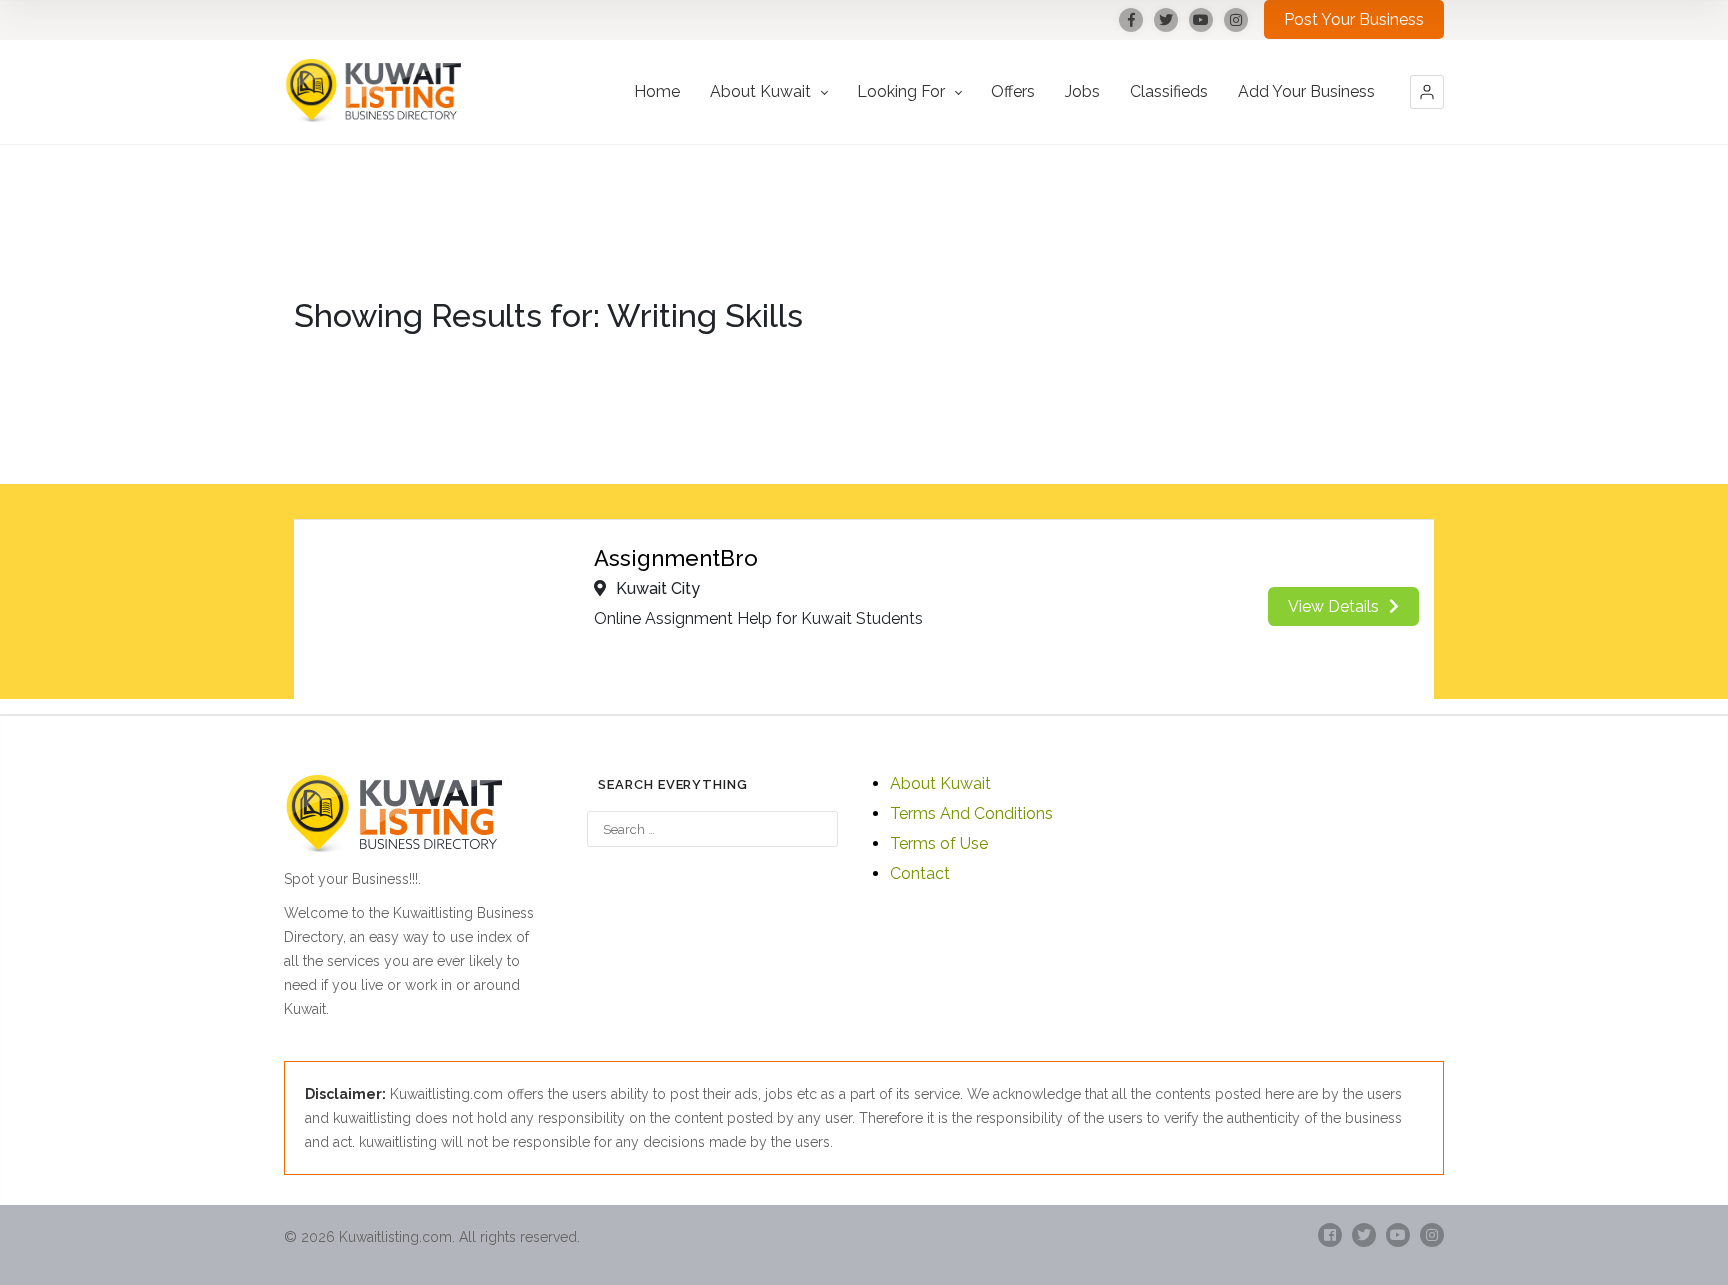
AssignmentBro (676, 558)
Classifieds (1169, 91)
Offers (1013, 91)
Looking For (903, 91)
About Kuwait (762, 91)
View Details (1333, 606)
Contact (920, 873)
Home (657, 91)
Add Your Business (1306, 91)
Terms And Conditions (971, 813)
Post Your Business (1354, 19)
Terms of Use (939, 843)
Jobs (1082, 91)
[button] (1427, 92)
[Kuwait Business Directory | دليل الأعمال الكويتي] (374, 91)
